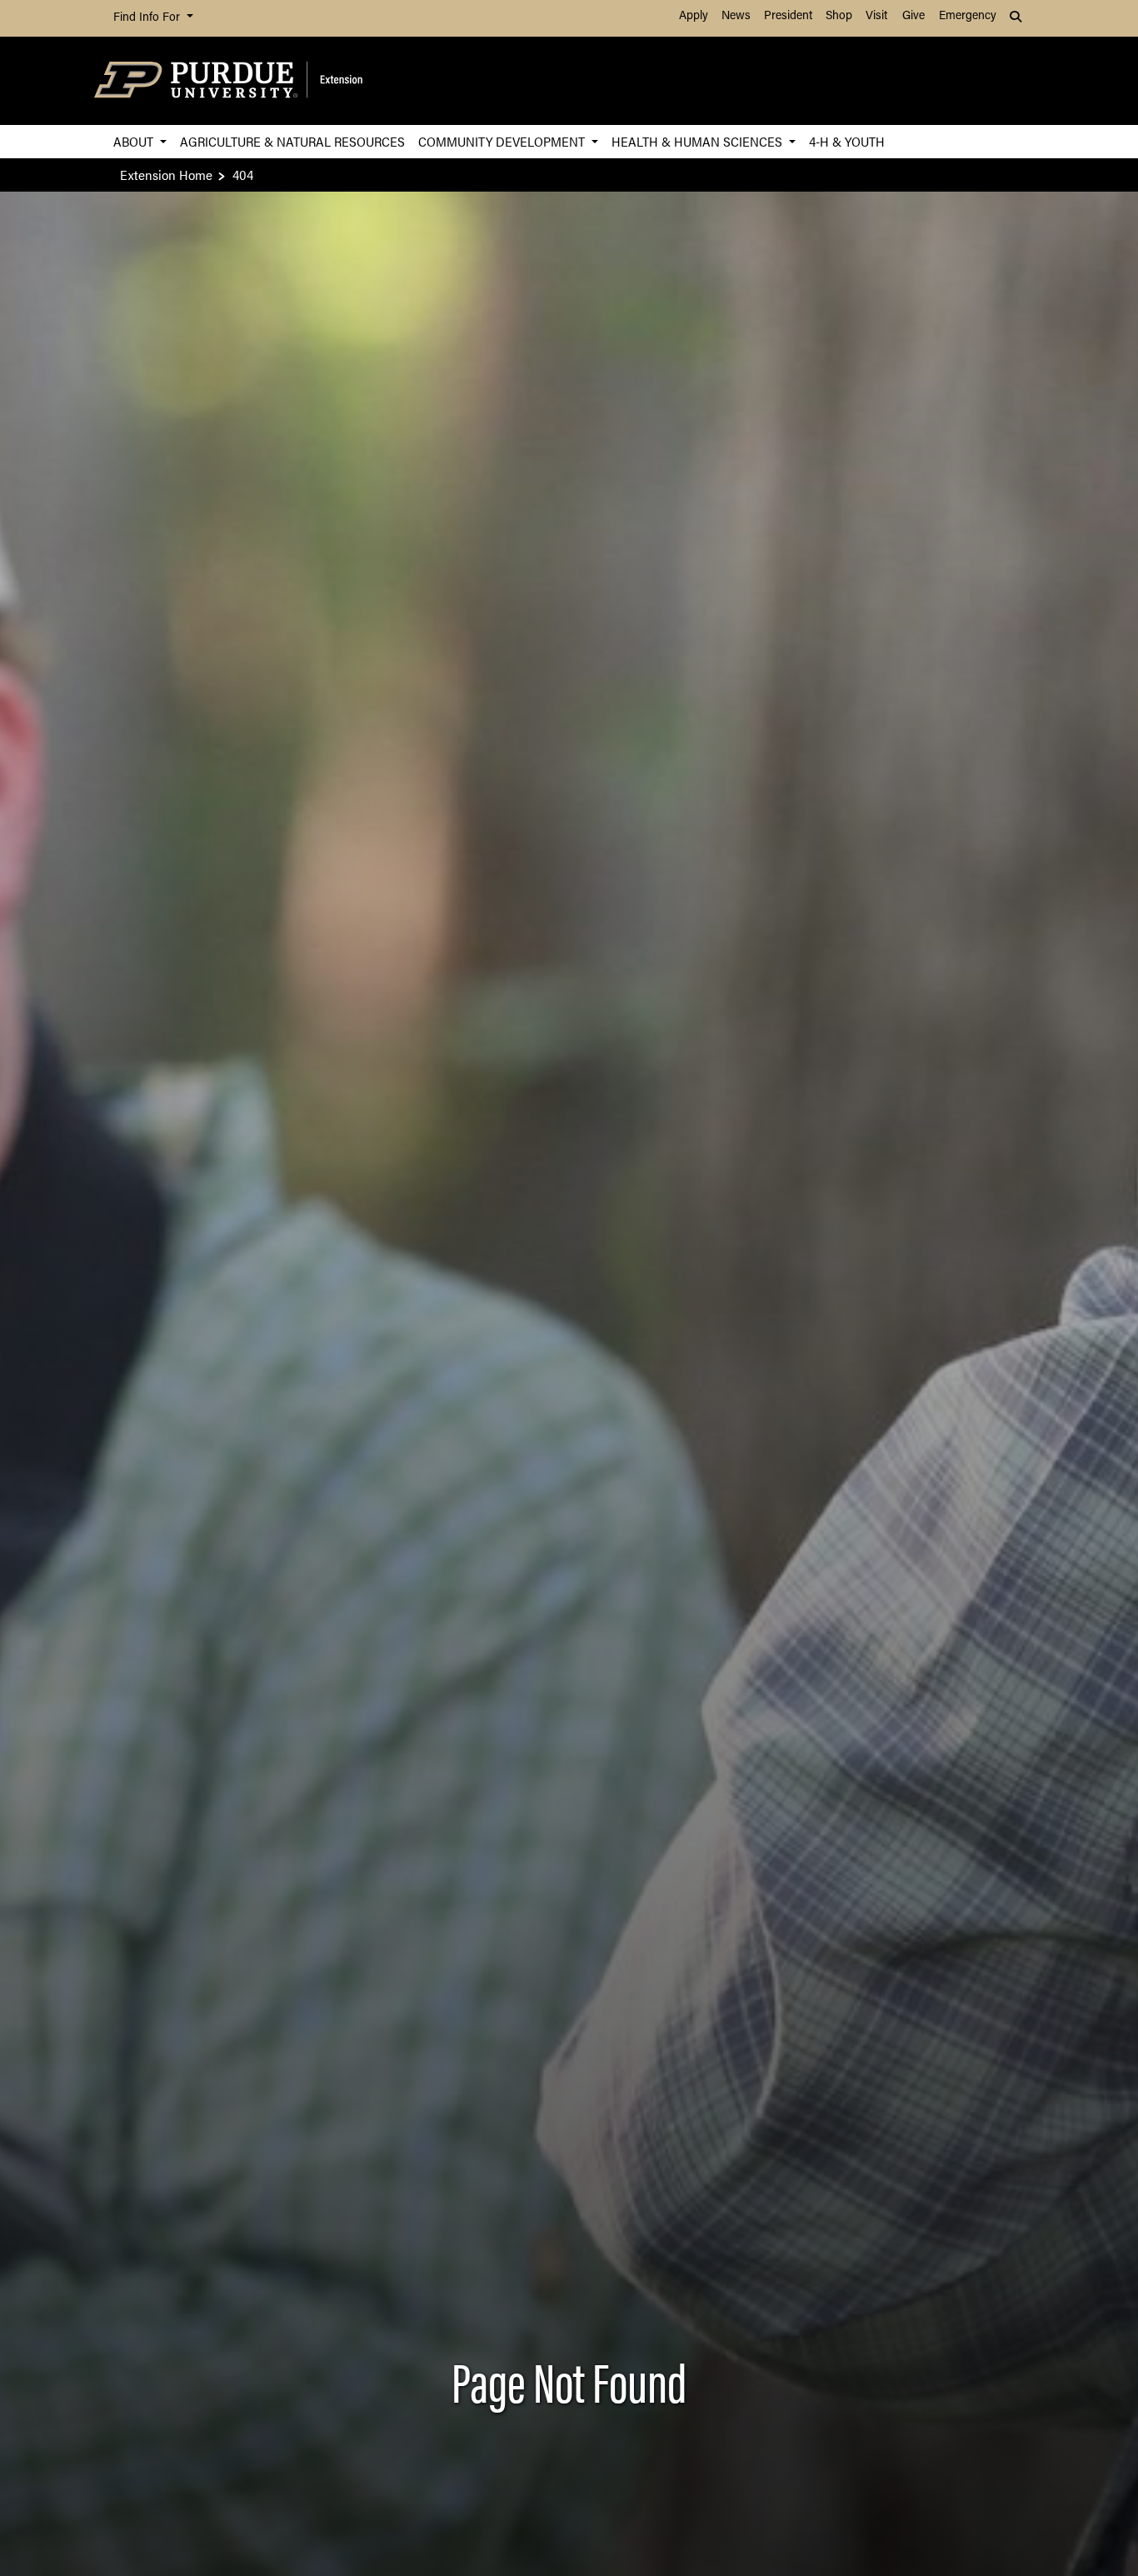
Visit (876, 16)
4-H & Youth (847, 141)
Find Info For (148, 18)
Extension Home (166, 175)
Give (913, 16)
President (788, 16)
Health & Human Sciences (699, 141)
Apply (694, 16)
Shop (839, 16)
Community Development (503, 141)
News (736, 16)
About (135, 141)
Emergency (968, 16)
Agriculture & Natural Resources (292, 141)
